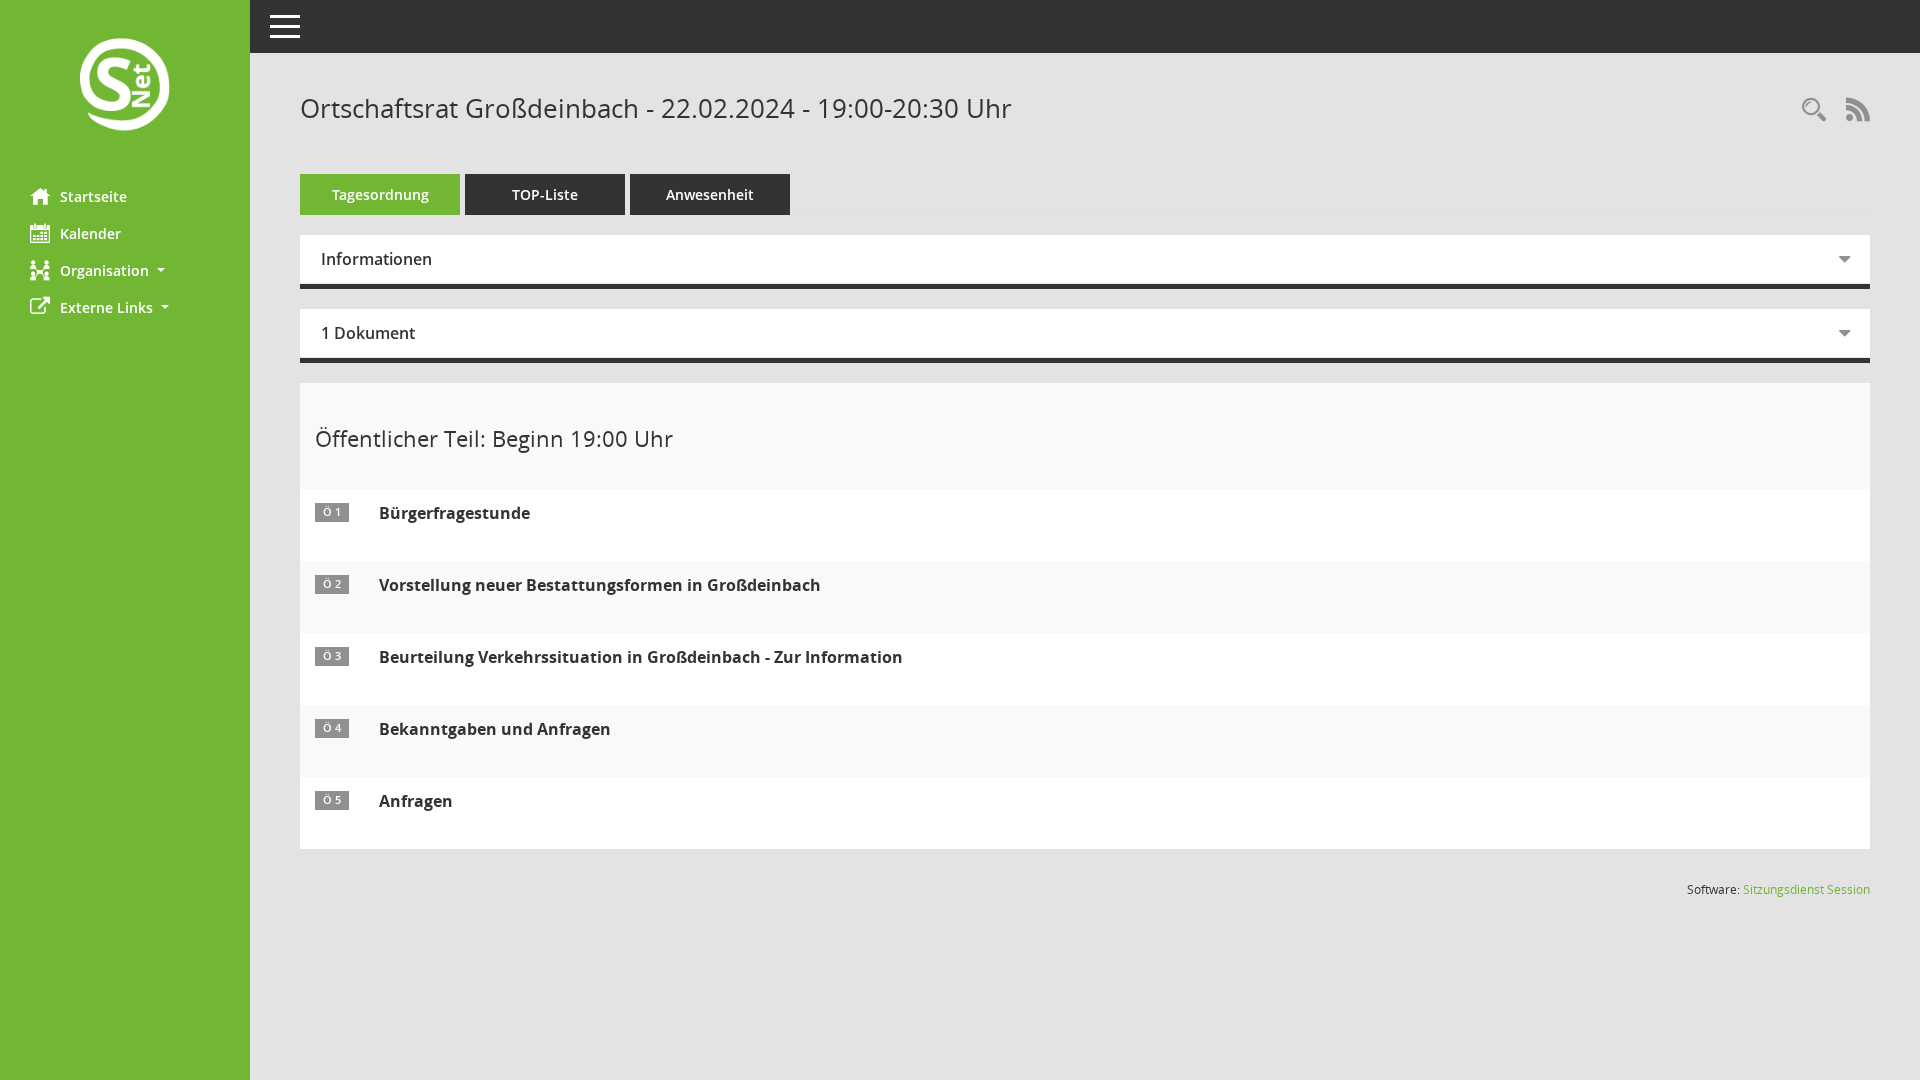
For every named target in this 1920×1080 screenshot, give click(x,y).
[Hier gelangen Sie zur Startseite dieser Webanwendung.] (125, 86)
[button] (125, 270)
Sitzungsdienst (1806, 889)
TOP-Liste (545, 194)
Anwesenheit (710, 194)
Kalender (90, 233)
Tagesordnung (380, 194)
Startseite (93, 196)
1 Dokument (368, 333)
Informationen (376, 259)
